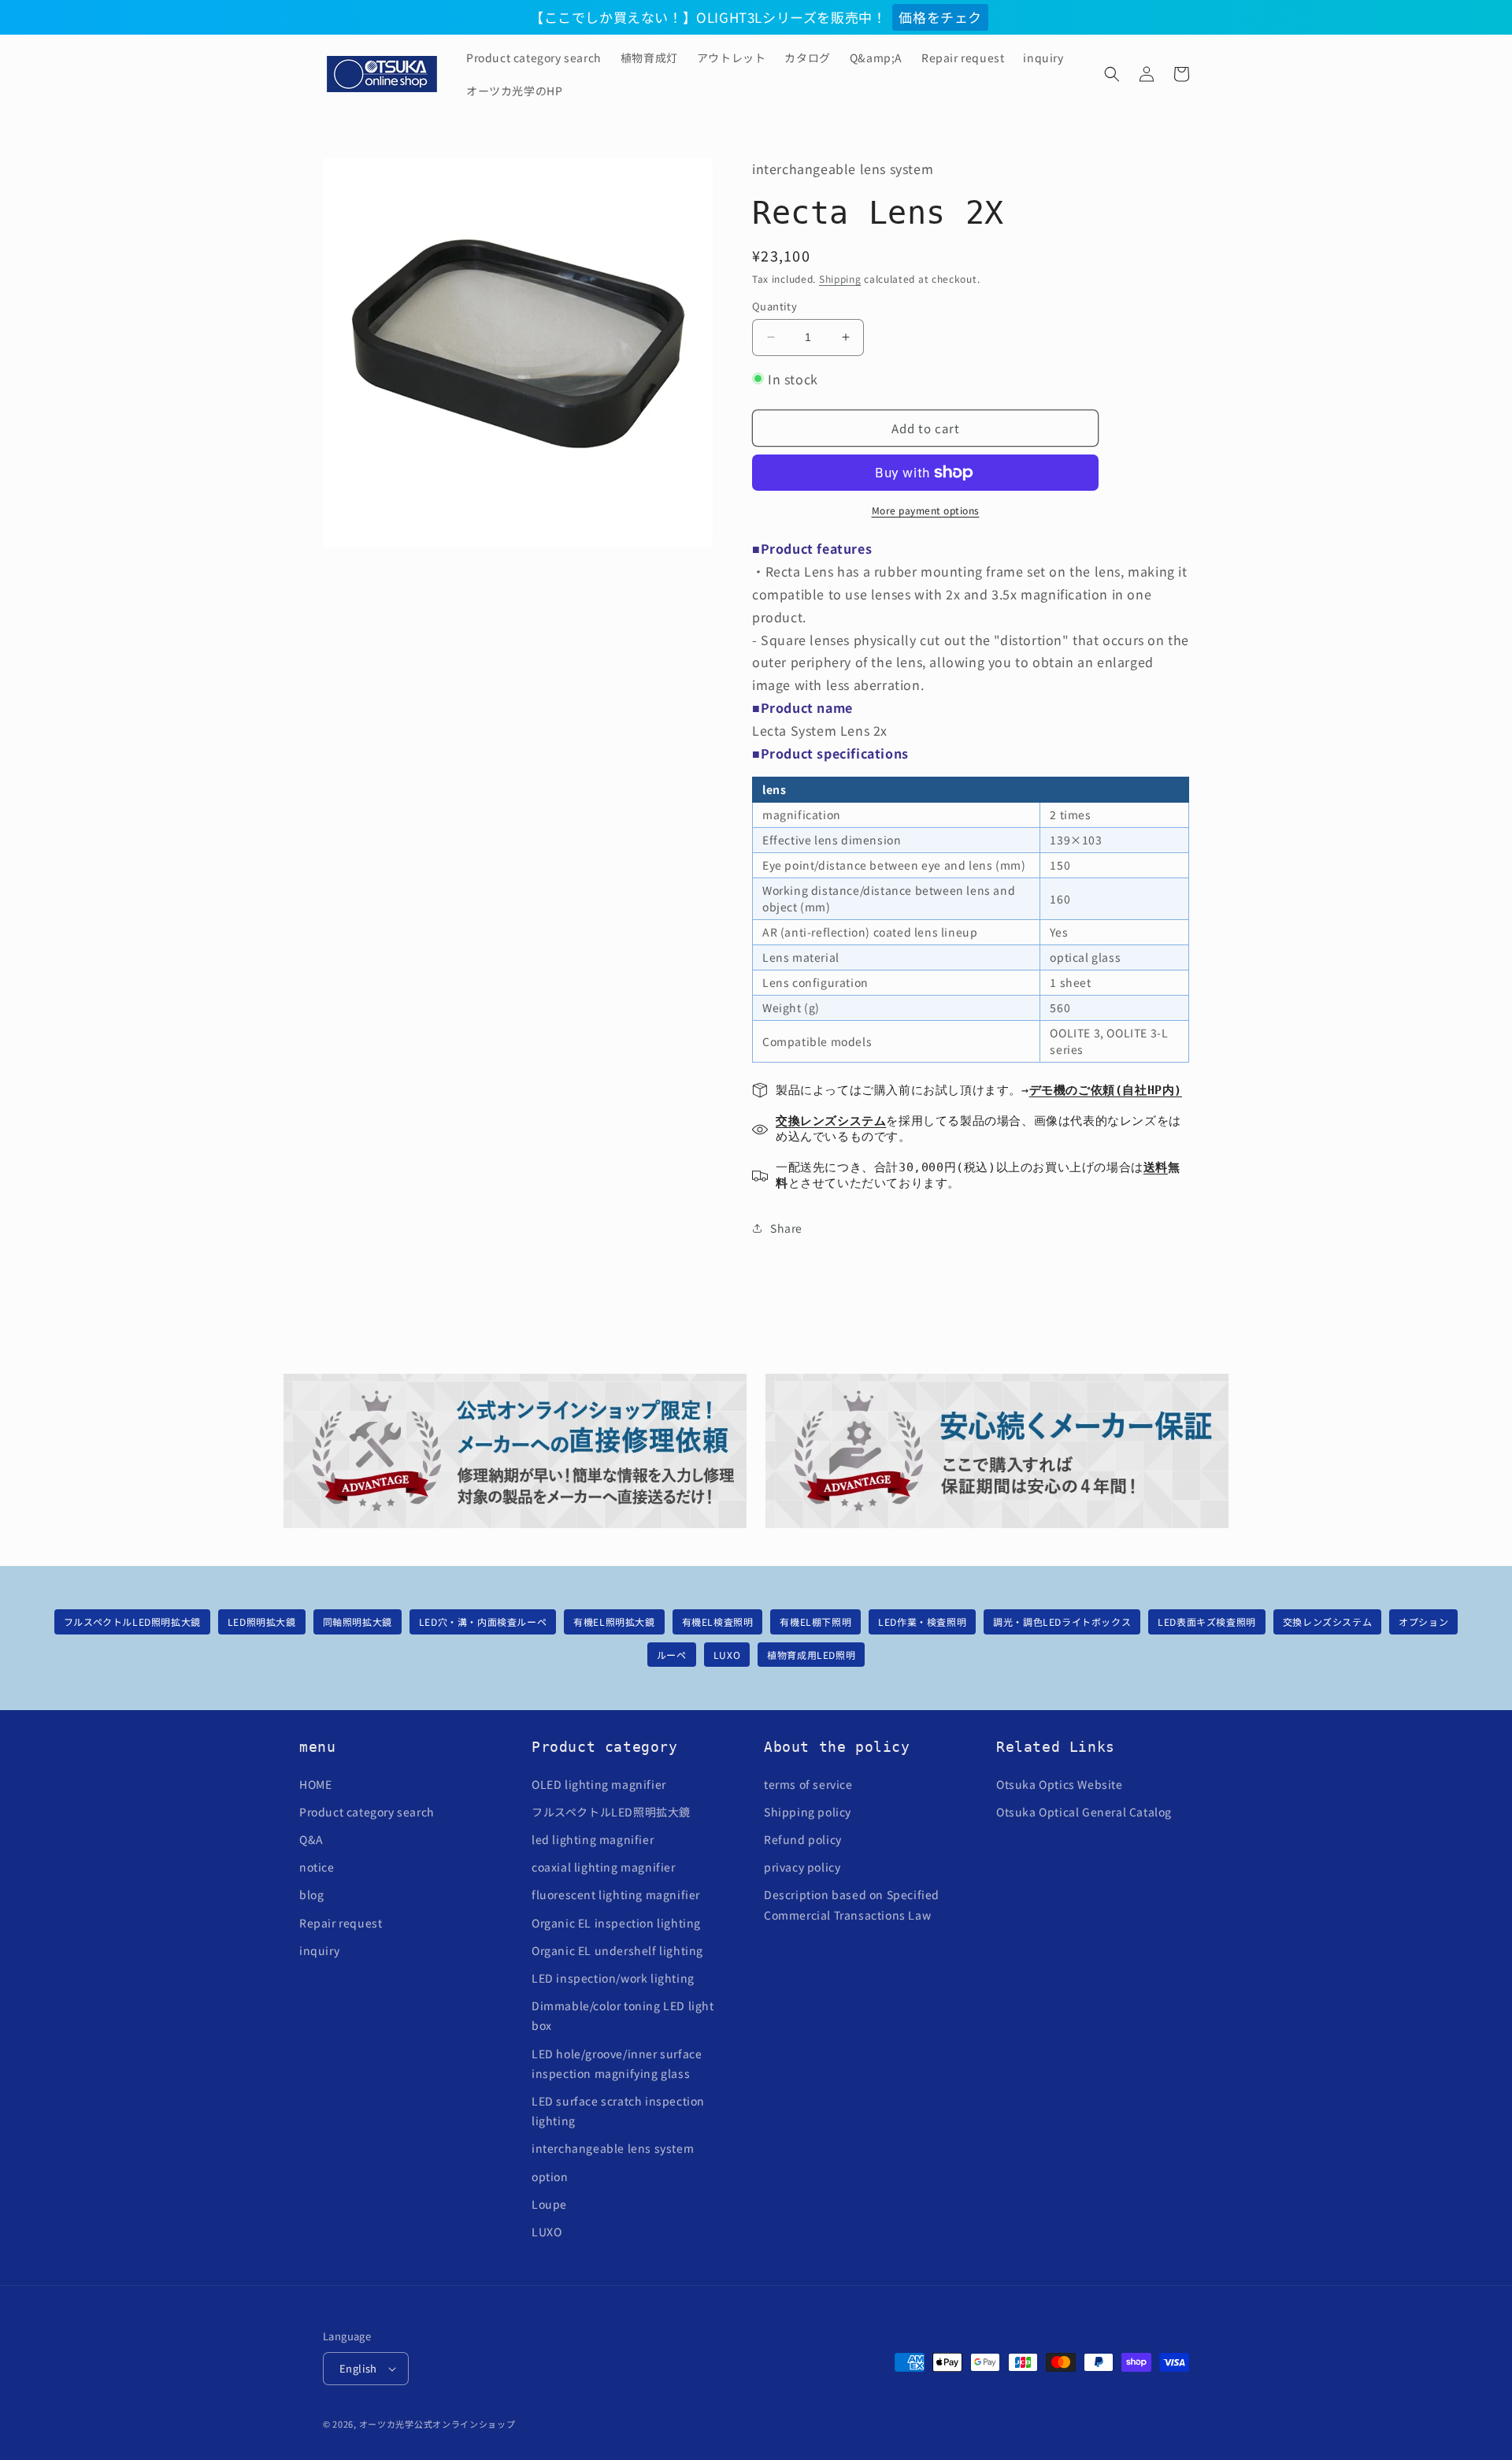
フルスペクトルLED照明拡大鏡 (132, 1621)
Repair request (341, 1923)
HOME (315, 1784)
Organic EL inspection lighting (616, 1923)
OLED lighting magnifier (599, 1784)
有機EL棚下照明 (815, 1621)
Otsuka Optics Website (1060, 1784)
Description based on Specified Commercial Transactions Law (852, 1904)
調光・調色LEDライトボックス (1062, 1621)
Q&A (311, 1839)
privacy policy (802, 1867)
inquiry (319, 1950)
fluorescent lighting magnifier (616, 1894)
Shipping (840, 278)
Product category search (367, 1812)
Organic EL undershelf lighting (617, 1950)
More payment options (926, 510)
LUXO (727, 1655)
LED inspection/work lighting (613, 1978)
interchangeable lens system (613, 2148)
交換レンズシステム (1327, 1621)
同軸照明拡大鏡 (358, 1621)
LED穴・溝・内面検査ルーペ (483, 1621)
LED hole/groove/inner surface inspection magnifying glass (617, 2063)
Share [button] (786, 1228)
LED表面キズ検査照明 (1207, 1621)
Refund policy (803, 1839)
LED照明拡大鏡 (262, 1621)
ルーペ (672, 1655)
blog (311, 1894)
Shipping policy (808, 1812)
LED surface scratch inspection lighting (618, 2111)
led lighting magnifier (593, 1839)
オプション (1423, 1621)
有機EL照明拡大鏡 (614, 1621)
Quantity (775, 306)
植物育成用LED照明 (811, 1655)
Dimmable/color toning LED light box (623, 2015)
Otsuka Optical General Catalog (1084, 1812)
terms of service (808, 1784)
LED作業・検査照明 (922, 1621)
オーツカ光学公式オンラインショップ (437, 2424)
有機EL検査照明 (718, 1621)
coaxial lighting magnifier (604, 1867)
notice (317, 1867)
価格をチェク (940, 17)
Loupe (549, 2204)
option (550, 2176)
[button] (1112, 74)
